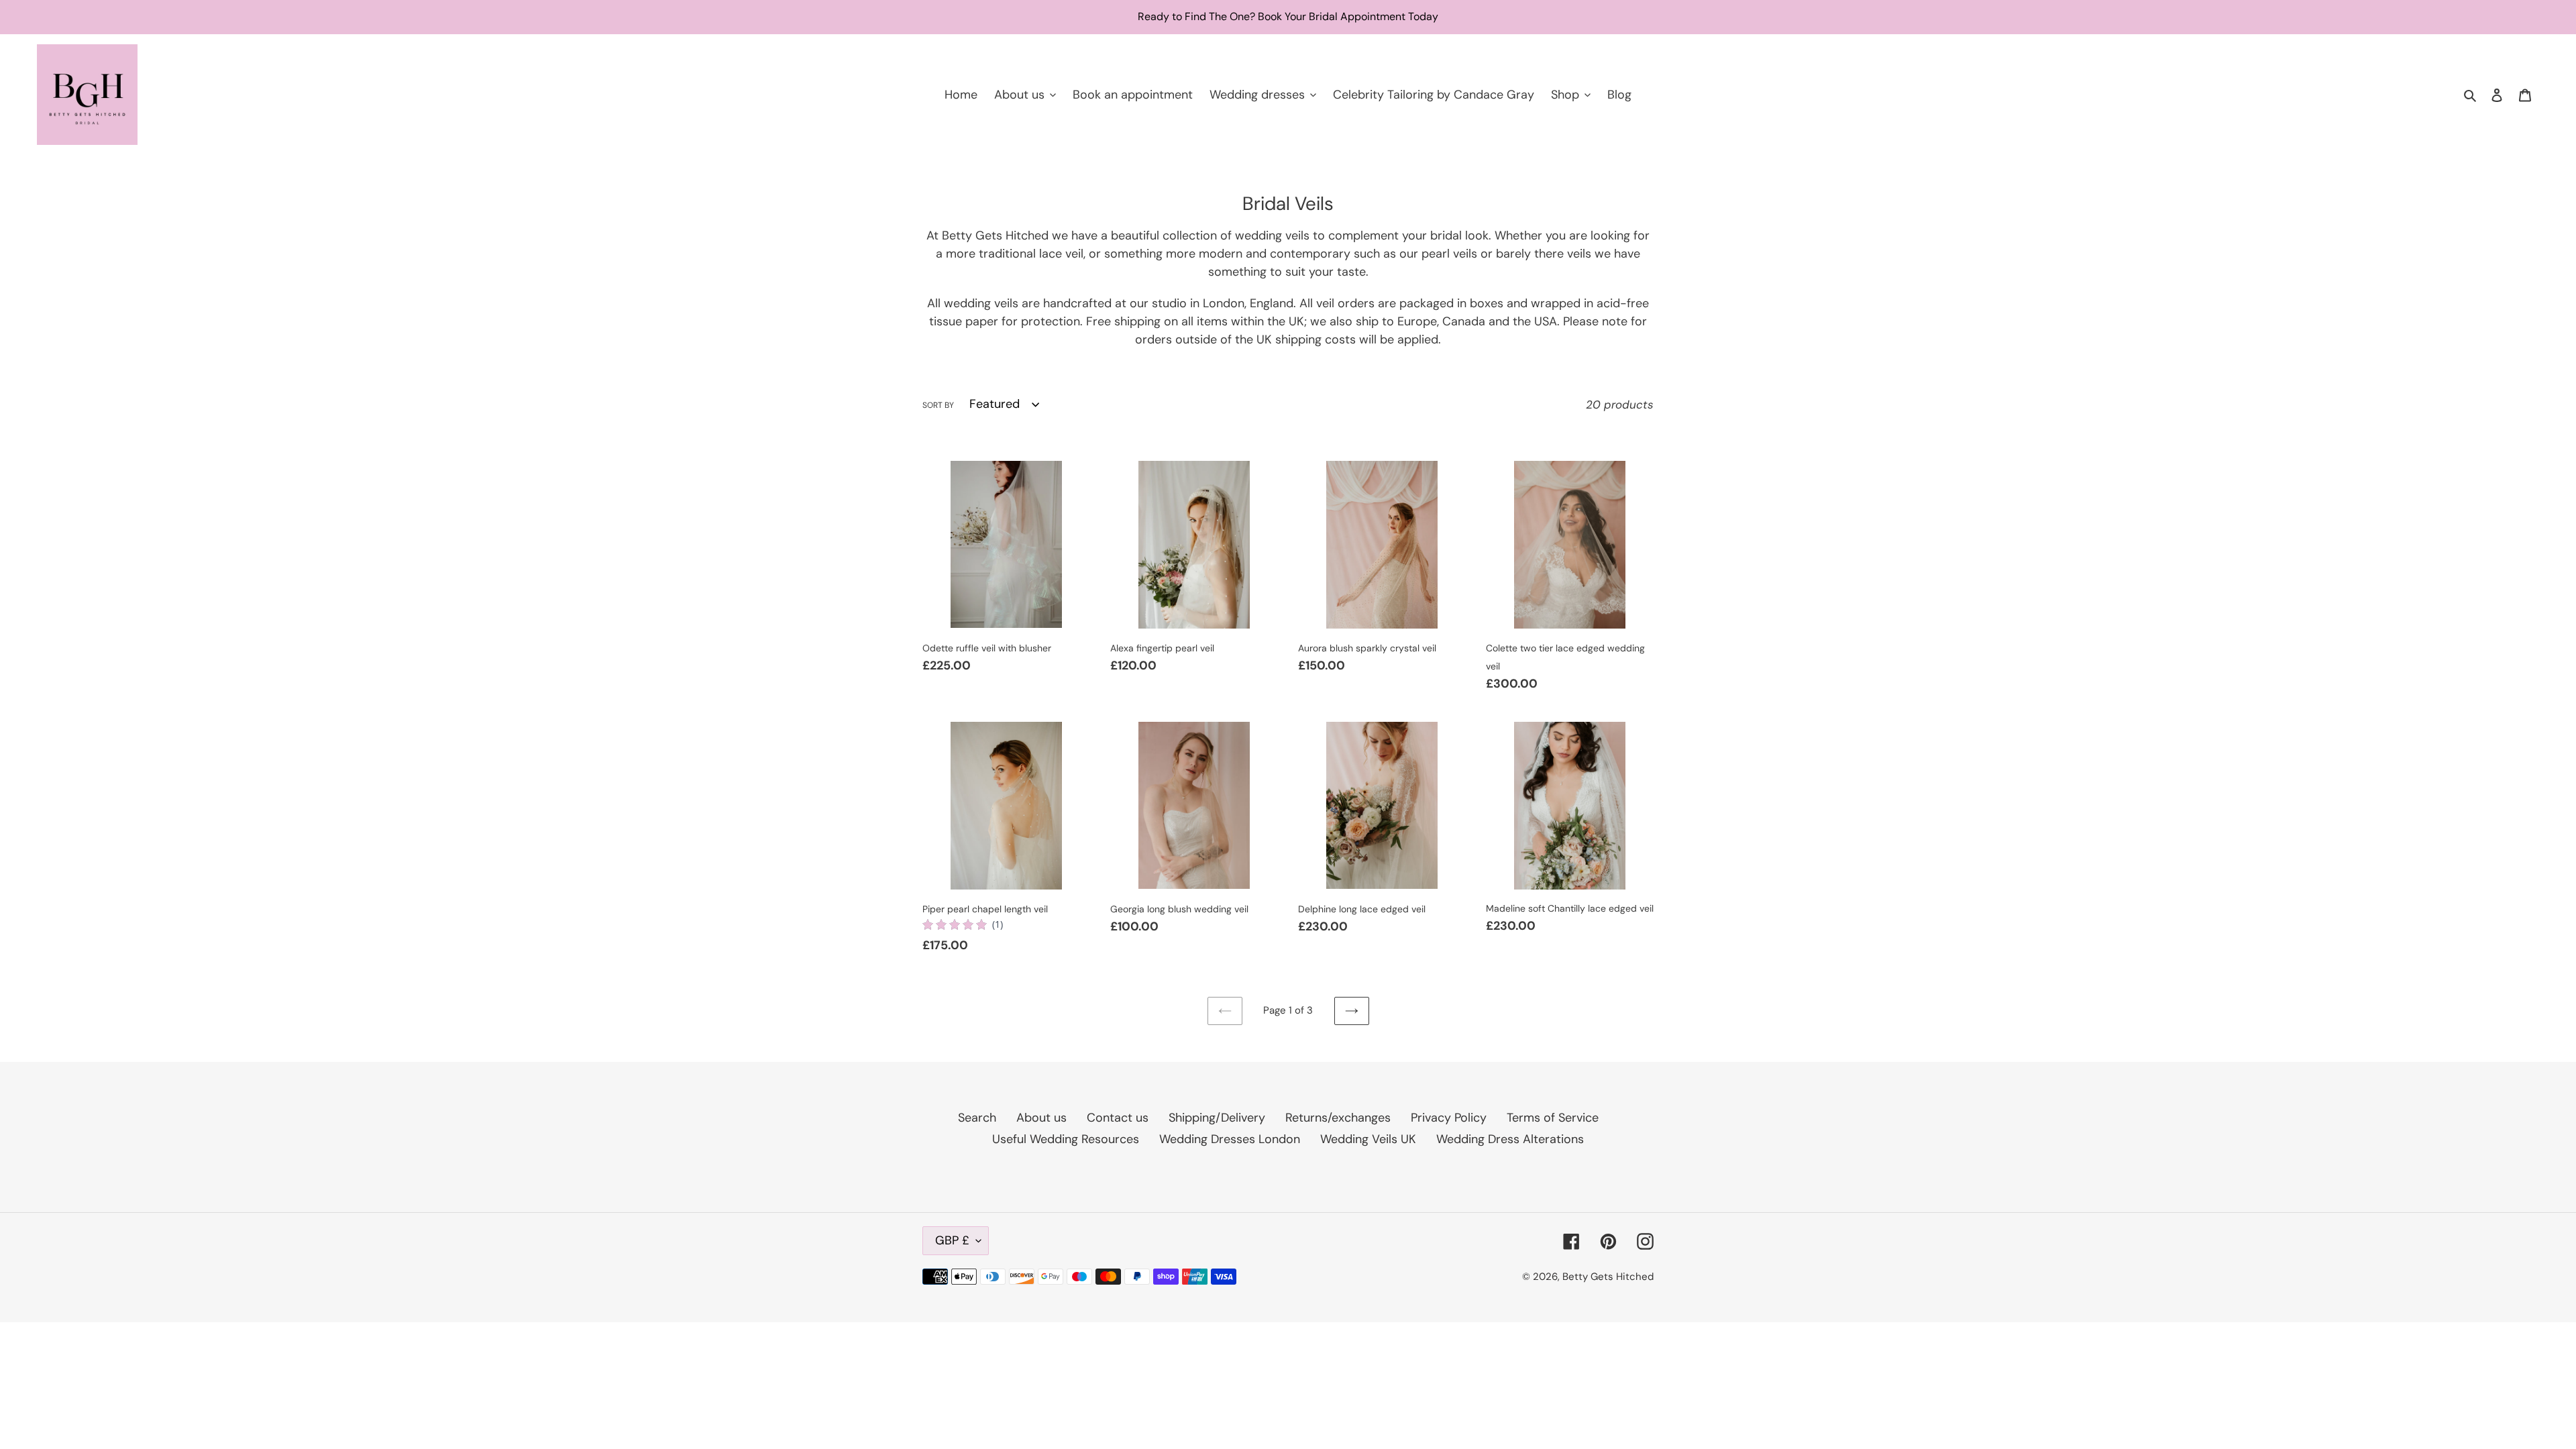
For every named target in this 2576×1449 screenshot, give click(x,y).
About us (1041, 1118)
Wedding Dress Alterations (1510, 1139)
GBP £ (952, 1240)
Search (977, 1118)
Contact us (1118, 1118)
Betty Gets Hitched (1608, 1277)
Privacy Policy (1449, 1118)
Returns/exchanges (1338, 1118)
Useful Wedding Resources (1066, 1139)
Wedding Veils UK (1368, 1139)
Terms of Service (1553, 1118)
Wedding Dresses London (1230, 1139)
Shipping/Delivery (1217, 1118)
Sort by (938, 405)
